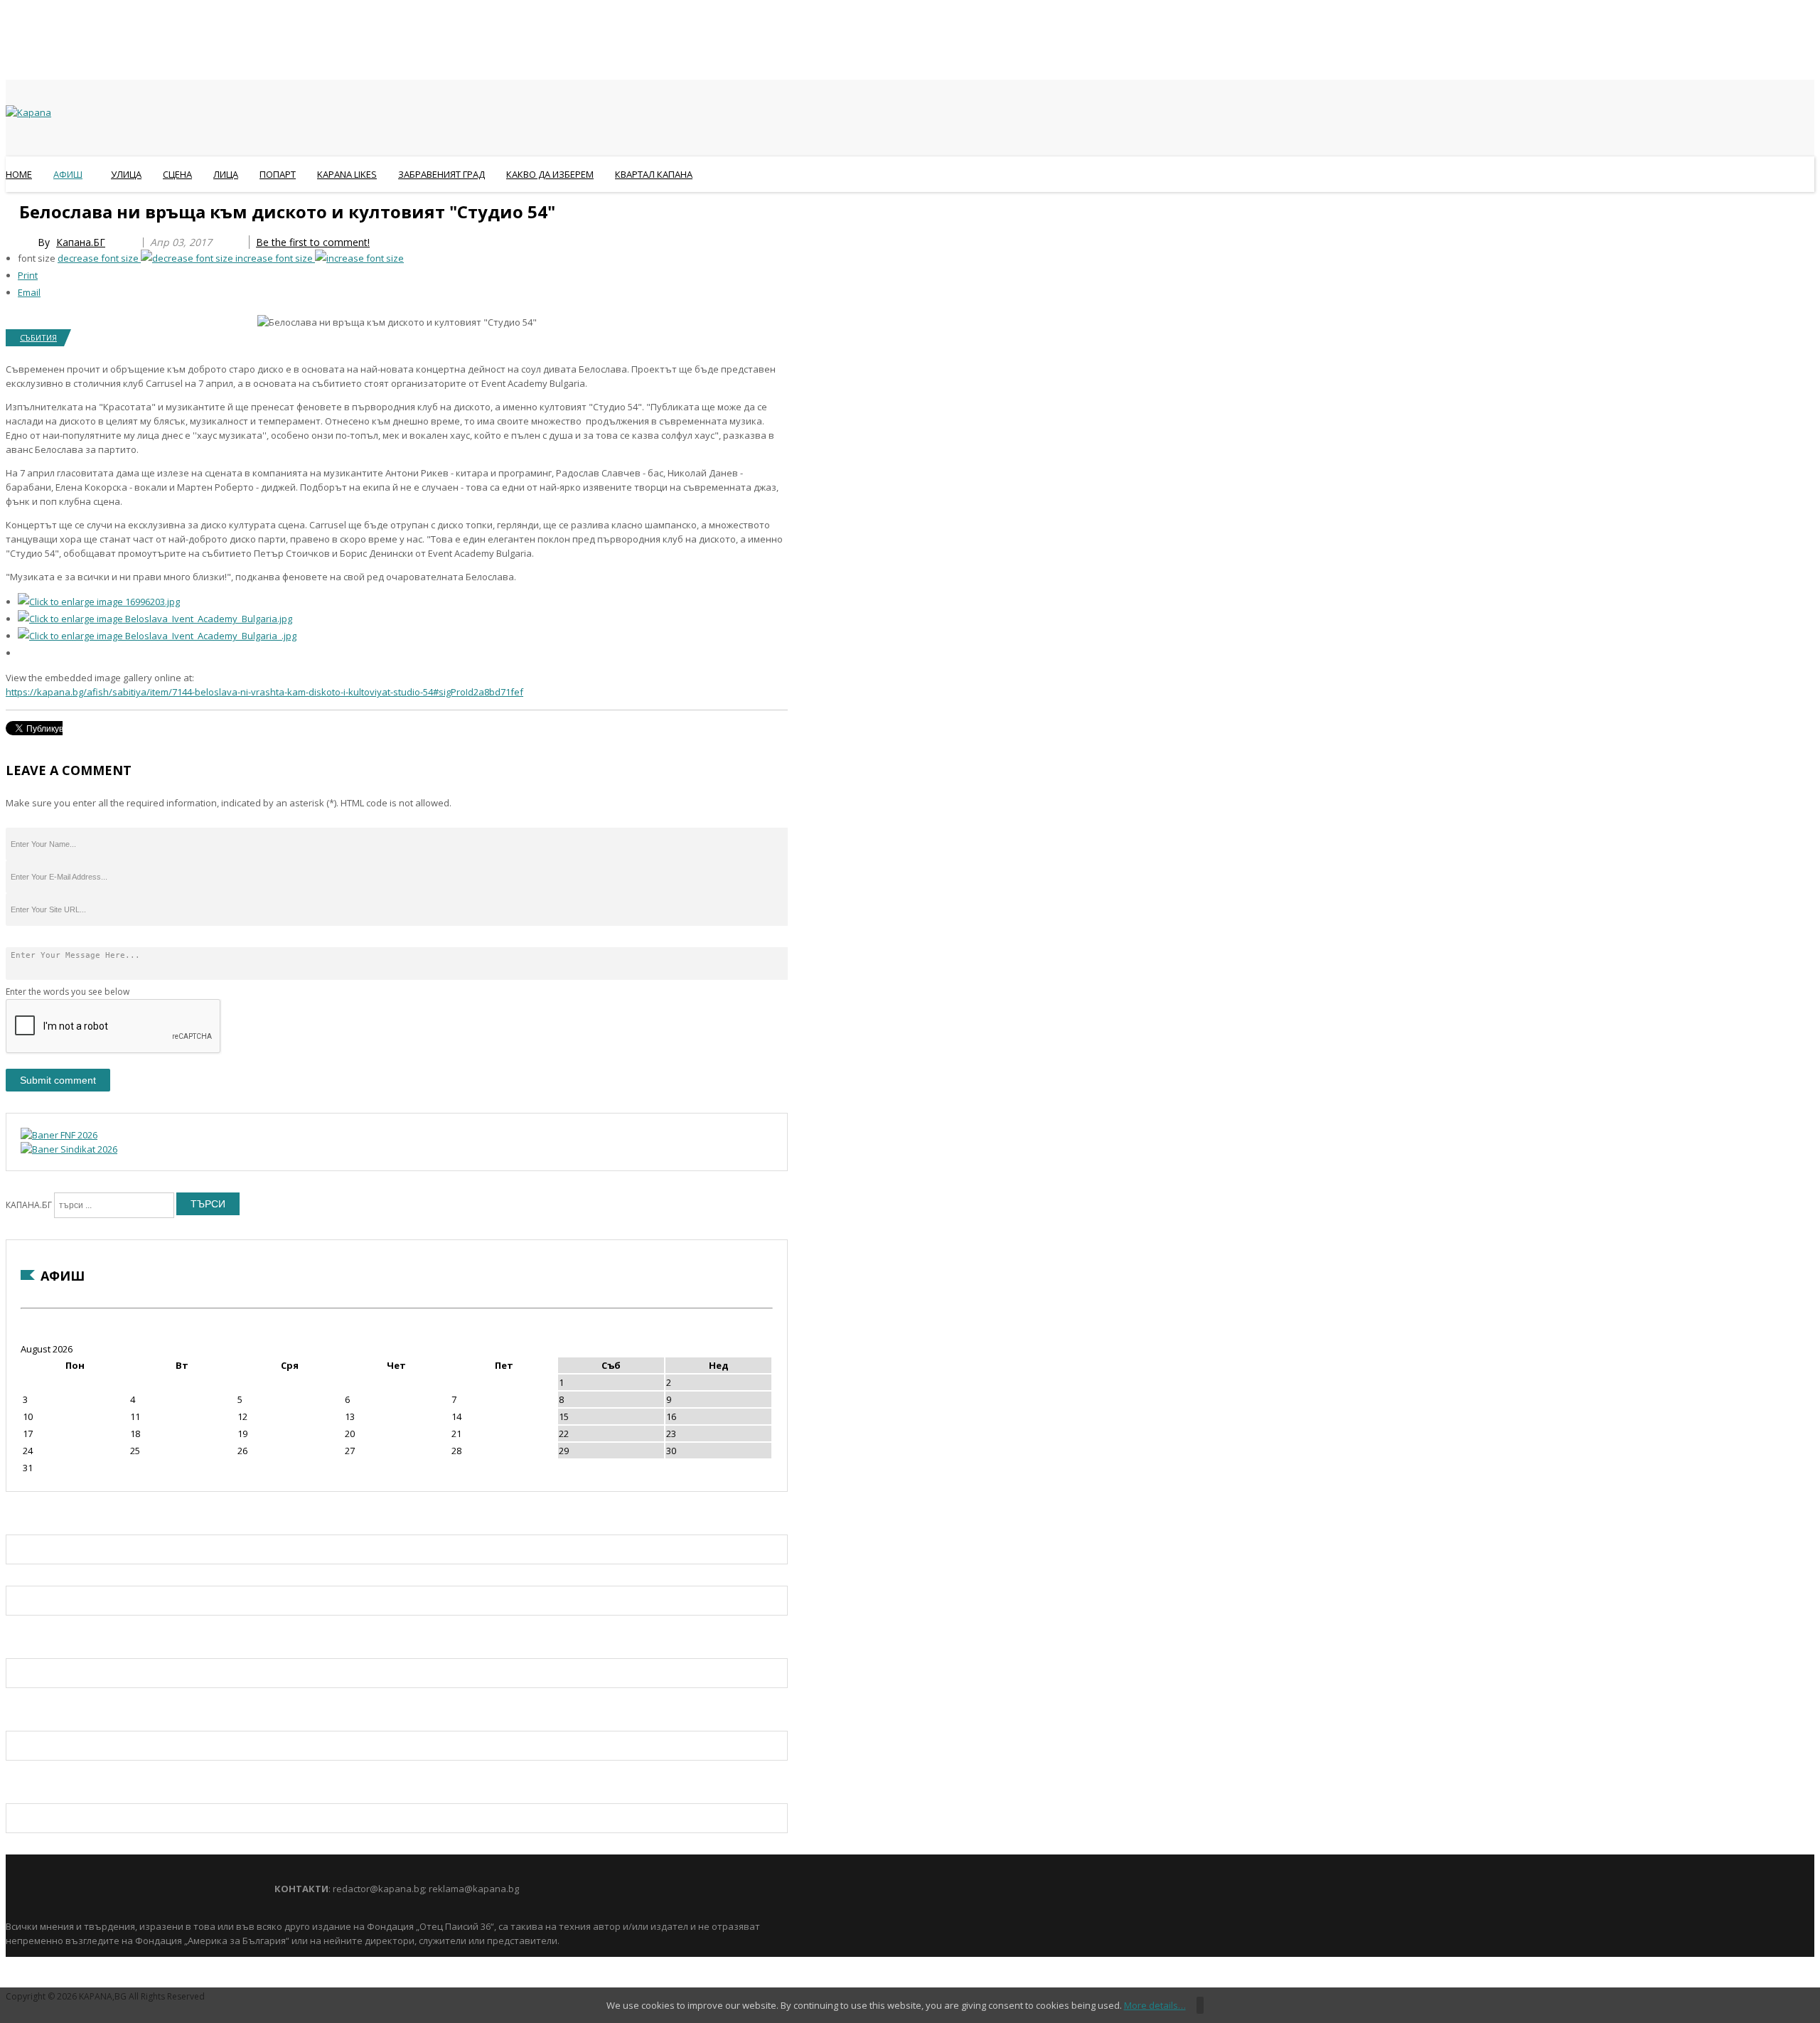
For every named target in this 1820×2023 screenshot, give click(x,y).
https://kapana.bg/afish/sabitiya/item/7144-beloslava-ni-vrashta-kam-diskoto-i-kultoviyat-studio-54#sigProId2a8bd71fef (264, 692)
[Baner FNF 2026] (59, 1135)
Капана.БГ (81, 242)
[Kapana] (28, 112)
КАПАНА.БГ (29, 1205)
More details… (1155, 2005)
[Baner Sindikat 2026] (69, 1149)
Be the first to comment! (313, 242)
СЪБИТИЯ (38, 337)
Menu (12, 209)
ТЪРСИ (208, 1204)
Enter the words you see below (68, 992)
